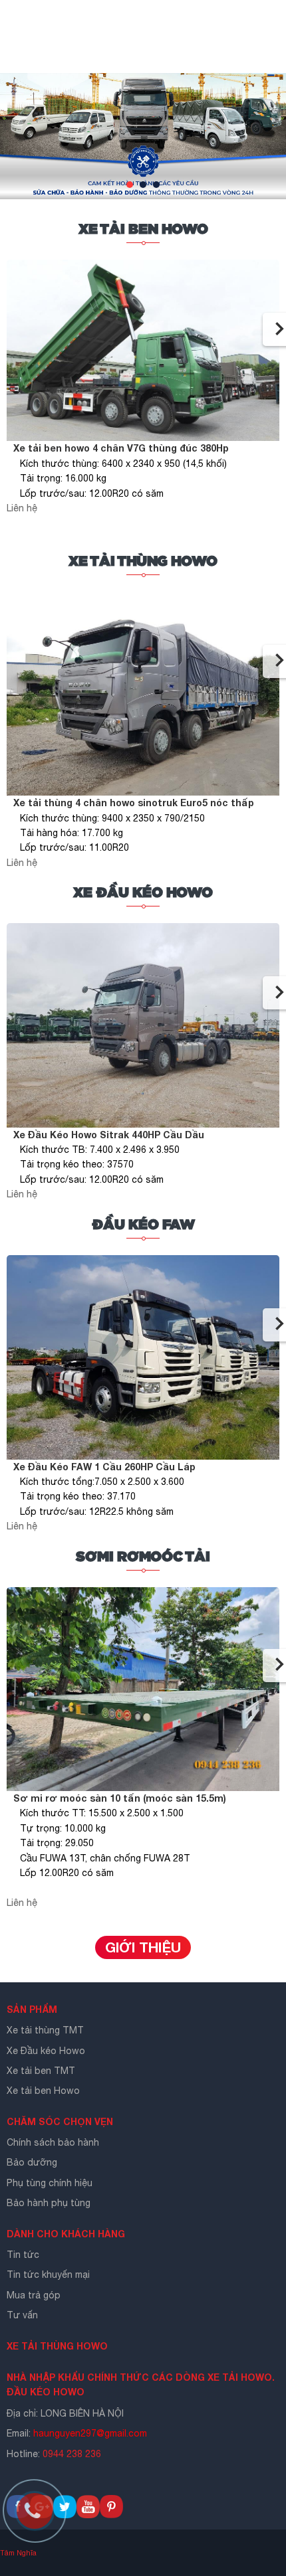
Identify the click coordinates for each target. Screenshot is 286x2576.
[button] (130, 185)
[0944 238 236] (40, 2516)
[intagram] (88, 2515)
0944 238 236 (73, 2454)
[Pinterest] (111, 2515)
